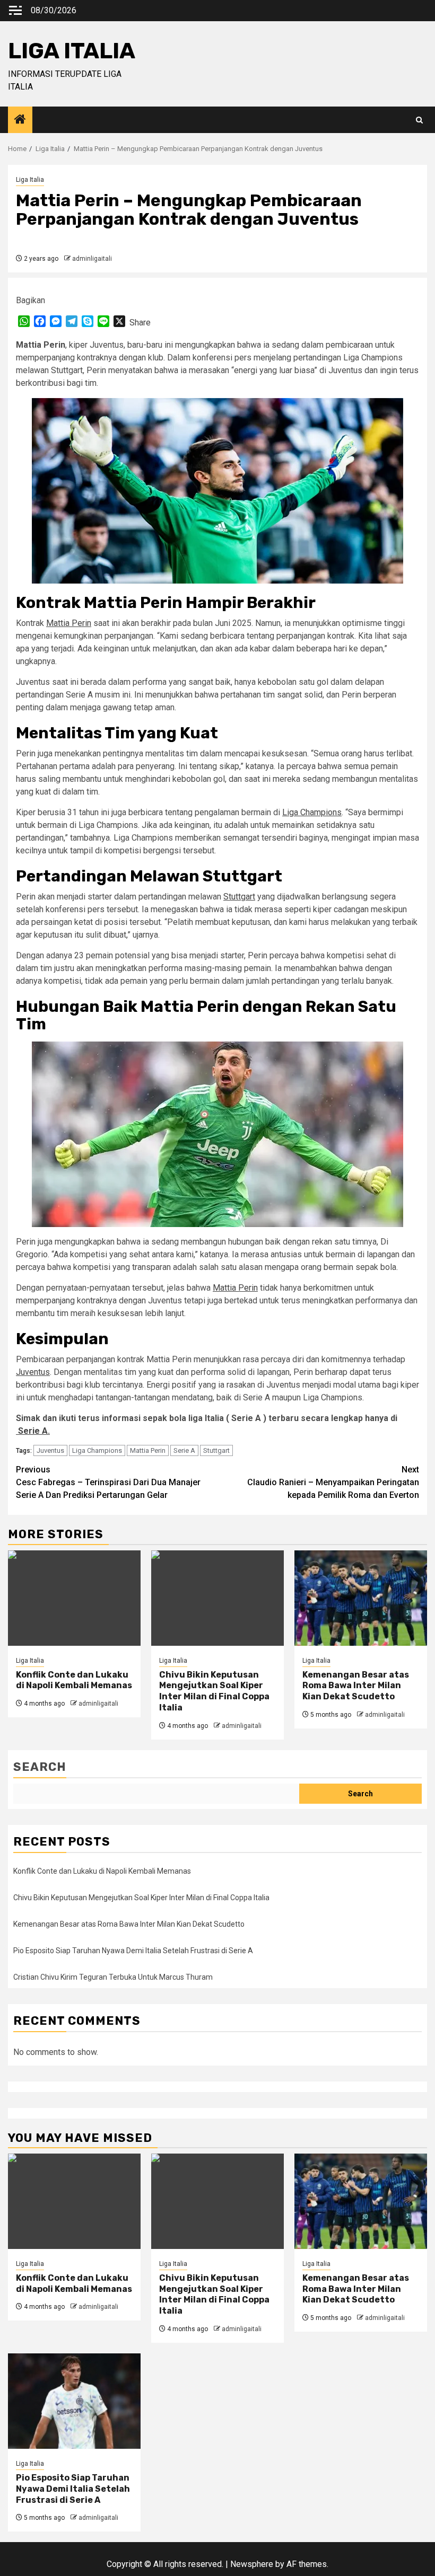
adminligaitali (92, 259)
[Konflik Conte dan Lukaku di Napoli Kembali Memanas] (74, 1598)
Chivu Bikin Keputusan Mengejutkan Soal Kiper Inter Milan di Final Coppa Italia (214, 1691)
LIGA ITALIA (72, 51)
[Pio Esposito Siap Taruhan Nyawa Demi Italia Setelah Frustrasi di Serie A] (74, 2401)
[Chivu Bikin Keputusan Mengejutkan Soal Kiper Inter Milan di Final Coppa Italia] (217, 1598)
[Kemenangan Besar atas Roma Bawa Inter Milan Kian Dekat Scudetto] (361, 1598)
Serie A (184, 1450)
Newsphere (252, 2564)
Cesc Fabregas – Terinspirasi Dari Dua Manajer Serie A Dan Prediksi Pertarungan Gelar (108, 1482)
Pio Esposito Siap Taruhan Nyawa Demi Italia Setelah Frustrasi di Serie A (133, 1951)
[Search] (419, 120)
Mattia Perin (69, 623)
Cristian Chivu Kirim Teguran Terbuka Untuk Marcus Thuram (113, 1977)
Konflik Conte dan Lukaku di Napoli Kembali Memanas (74, 1680)
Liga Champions (312, 812)
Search (40, 1767)
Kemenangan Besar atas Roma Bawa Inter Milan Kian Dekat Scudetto (356, 1686)
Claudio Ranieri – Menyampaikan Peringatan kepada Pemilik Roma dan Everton (333, 1482)
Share (140, 323)
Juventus (33, 1372)
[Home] (20, 120)
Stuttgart (239, 897)
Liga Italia (30, 180)
